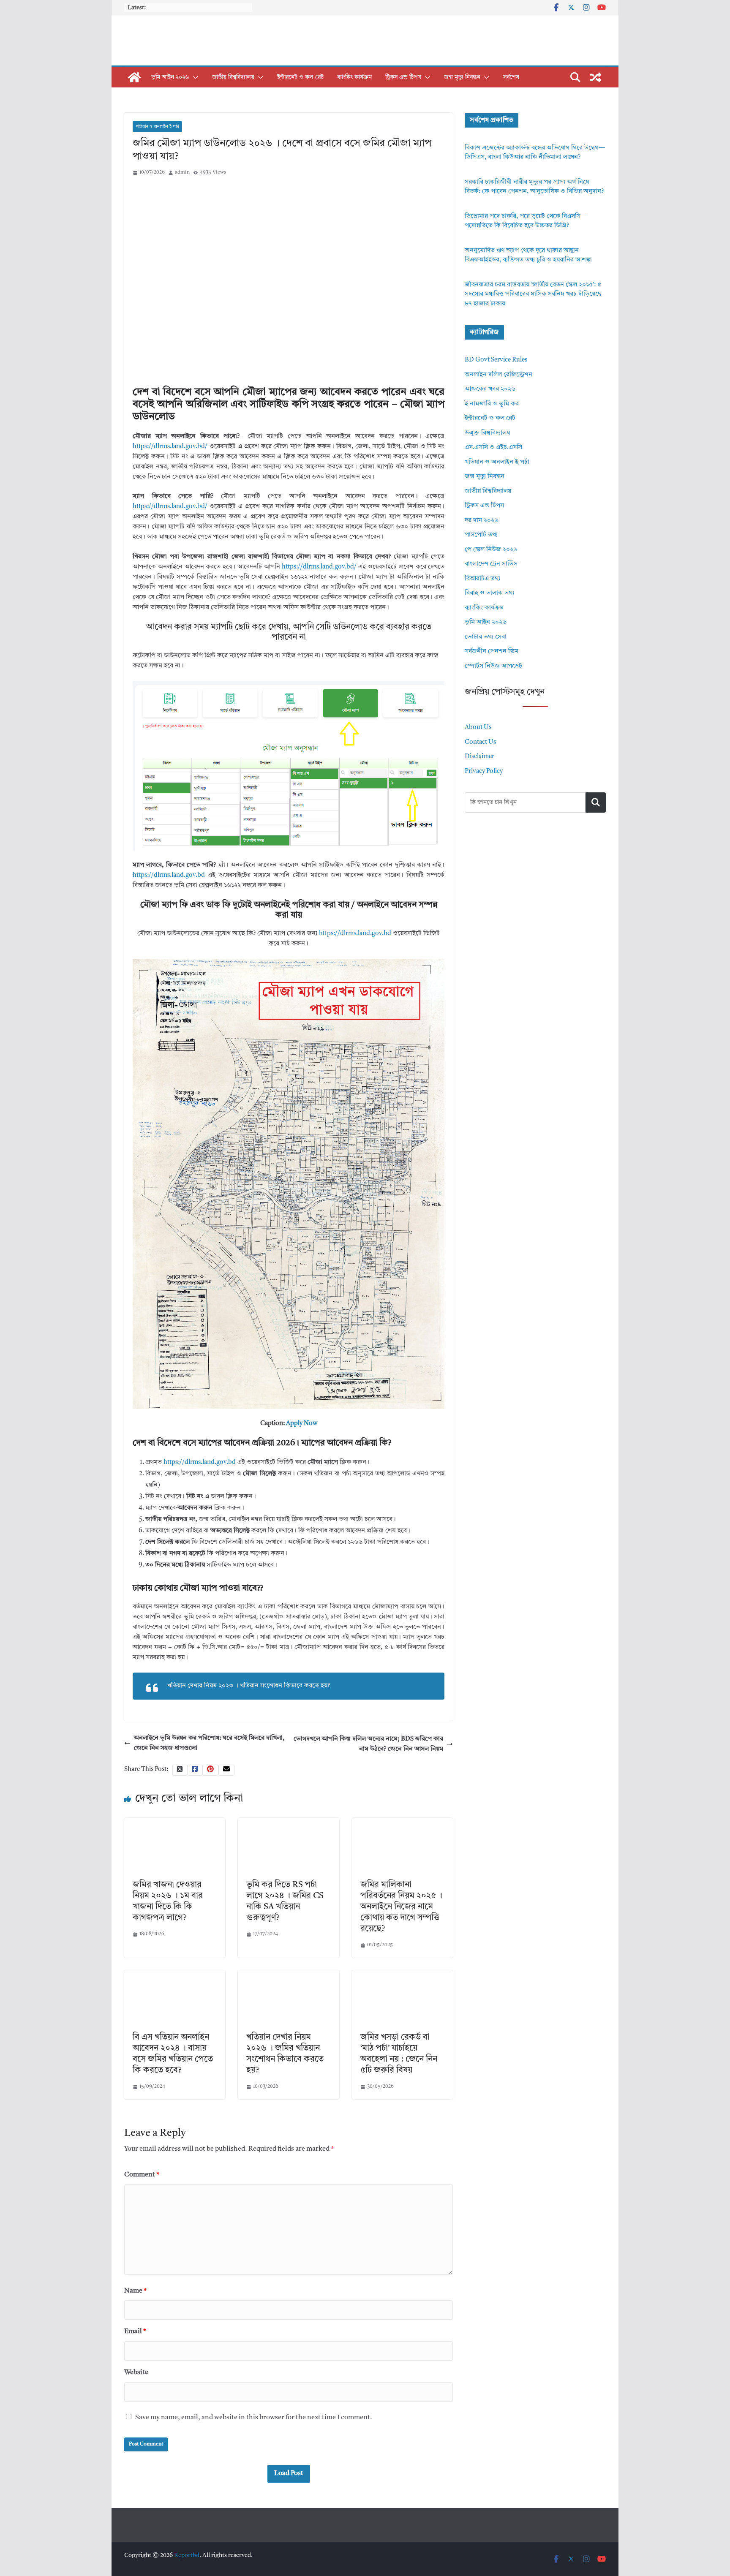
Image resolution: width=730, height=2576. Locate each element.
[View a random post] (596, 77)
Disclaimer (479, 757)
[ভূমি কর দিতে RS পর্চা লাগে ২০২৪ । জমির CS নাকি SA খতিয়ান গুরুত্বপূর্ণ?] (288, 1823)
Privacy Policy (484, 771)
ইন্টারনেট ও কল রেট (300, 77)
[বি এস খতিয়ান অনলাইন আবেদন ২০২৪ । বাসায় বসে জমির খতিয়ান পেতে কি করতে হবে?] (175, 1975)
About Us (478, 728)
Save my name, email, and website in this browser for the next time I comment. (254, 2418)
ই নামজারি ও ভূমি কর (492, 404)
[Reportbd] (134, 77)
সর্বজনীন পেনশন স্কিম (492, 651)
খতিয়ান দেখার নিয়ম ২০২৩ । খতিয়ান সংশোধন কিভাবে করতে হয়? (249, 1686)
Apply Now (302, 1424)
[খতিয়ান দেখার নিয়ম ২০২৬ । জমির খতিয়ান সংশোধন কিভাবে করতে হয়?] (288, 1975)
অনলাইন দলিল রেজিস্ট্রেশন (498, 375)
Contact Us (480, 742)
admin (182, 172)
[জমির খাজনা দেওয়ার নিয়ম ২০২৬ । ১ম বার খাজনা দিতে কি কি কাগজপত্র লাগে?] (175, 1823)
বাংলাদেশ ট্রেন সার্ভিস (491, 564)
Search (596, 802)
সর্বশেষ (511, 77)
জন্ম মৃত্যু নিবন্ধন (462, 77)
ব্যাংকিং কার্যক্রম (354, 77)
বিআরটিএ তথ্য (482, 579)
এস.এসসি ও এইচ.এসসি (493, 447)
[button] (194, 77)
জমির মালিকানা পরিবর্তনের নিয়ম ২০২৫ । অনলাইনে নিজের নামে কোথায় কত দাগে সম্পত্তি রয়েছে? (401, 1907)
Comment (142, 2175)
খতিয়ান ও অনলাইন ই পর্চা (157, 127)
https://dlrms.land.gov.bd (170, 875)
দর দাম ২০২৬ (482, 521)
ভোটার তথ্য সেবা (486, 637)
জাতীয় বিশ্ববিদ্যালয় (233, 77)
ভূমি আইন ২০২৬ (170, 77)
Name (135, 2291)
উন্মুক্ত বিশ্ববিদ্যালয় (487, 433)
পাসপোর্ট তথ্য (481, 535)
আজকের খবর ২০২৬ (490, 389)
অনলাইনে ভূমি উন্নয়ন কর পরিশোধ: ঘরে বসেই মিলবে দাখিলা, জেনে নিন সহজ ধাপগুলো (209, 1743)
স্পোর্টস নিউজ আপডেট (493, 666)
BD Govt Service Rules (496, 360)
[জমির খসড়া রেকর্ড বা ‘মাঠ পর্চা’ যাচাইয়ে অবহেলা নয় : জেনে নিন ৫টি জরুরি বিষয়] (402, 1975)
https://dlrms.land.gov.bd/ (170, 447)
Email (135, 2331)
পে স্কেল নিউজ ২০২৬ (491, 550)
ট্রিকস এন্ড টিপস (403, 77)
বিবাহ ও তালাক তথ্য (489, 593)
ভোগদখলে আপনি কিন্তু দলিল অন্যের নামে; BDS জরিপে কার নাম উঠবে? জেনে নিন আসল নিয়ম (368, 1744)
